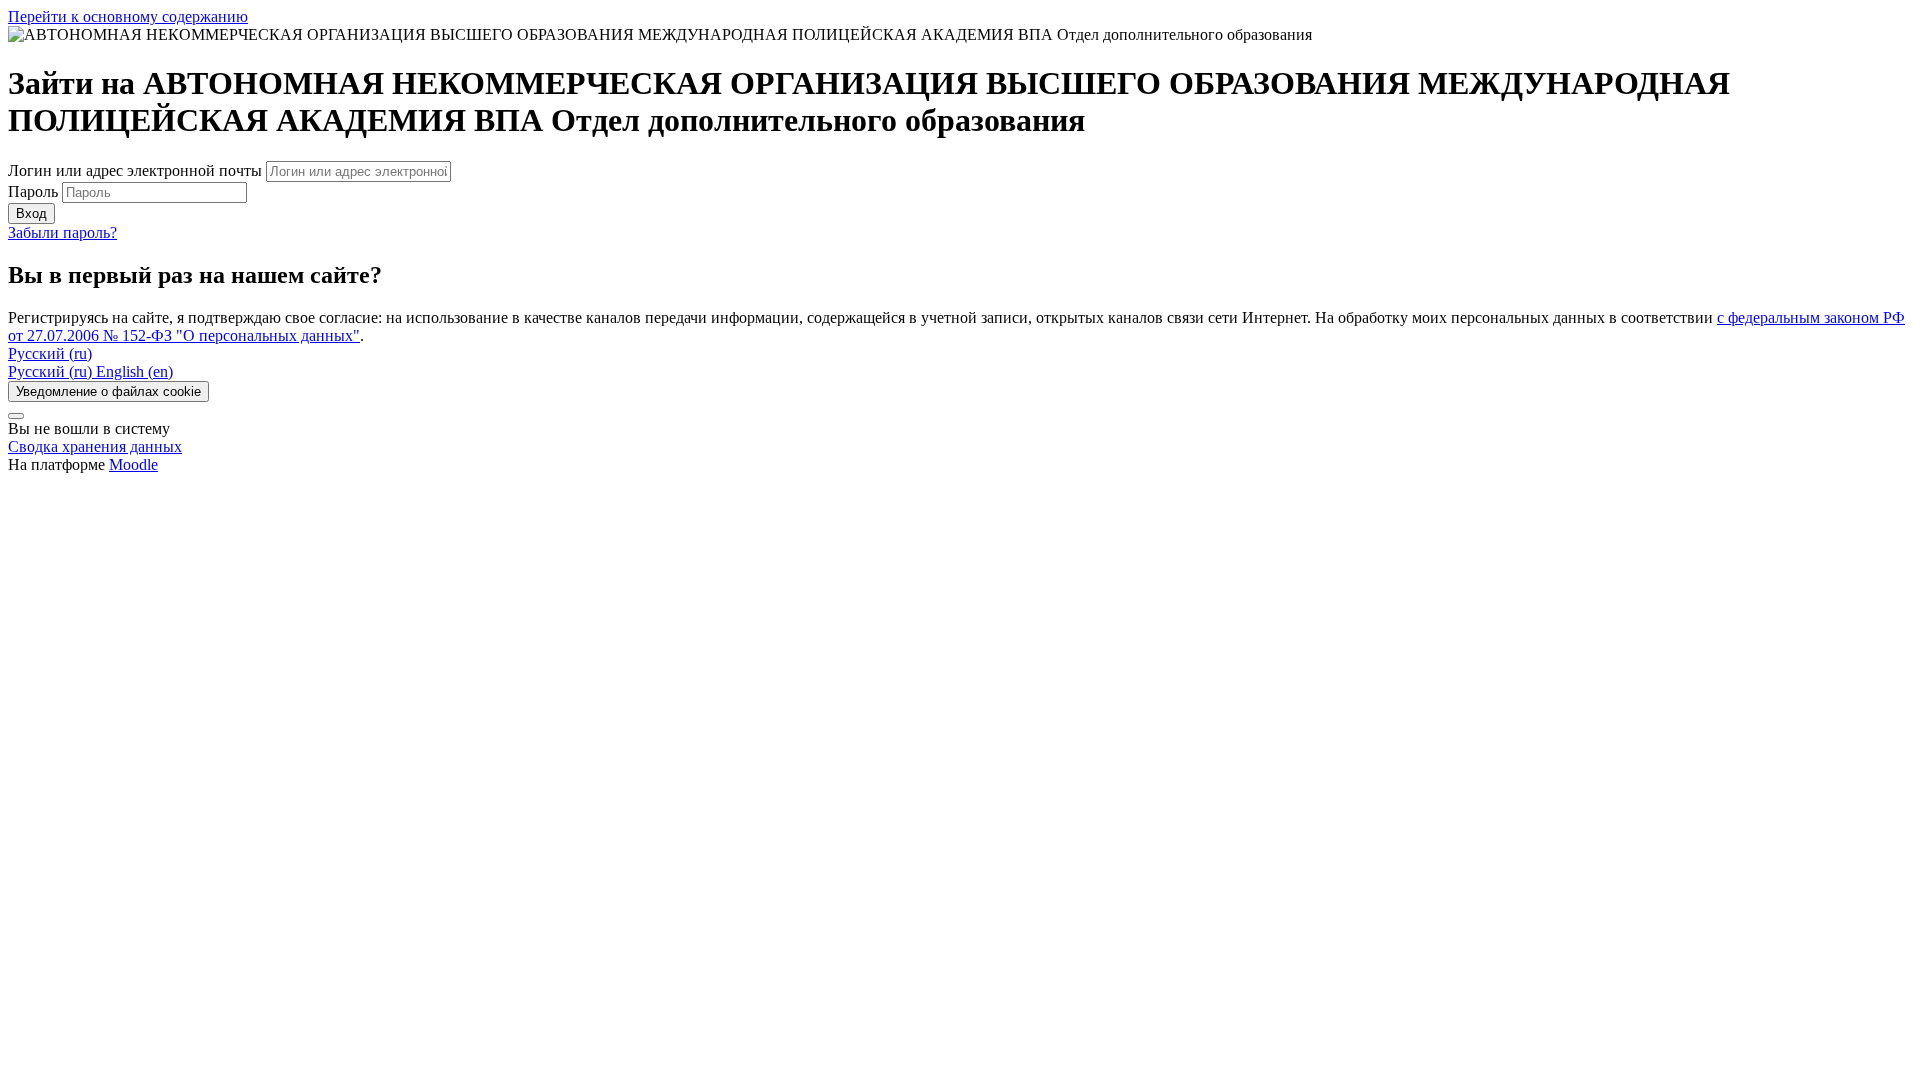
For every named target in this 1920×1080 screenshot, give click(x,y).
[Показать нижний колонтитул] (16, 416)
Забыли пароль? (62, 232)
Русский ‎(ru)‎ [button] (50, 353)
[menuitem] (52, 371)
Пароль (33, 191)
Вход (31, 213)
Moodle (133, 464)
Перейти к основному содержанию (128, 16)
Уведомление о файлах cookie (108, 391)
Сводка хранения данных (95, 446)
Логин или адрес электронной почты (137, 170)
